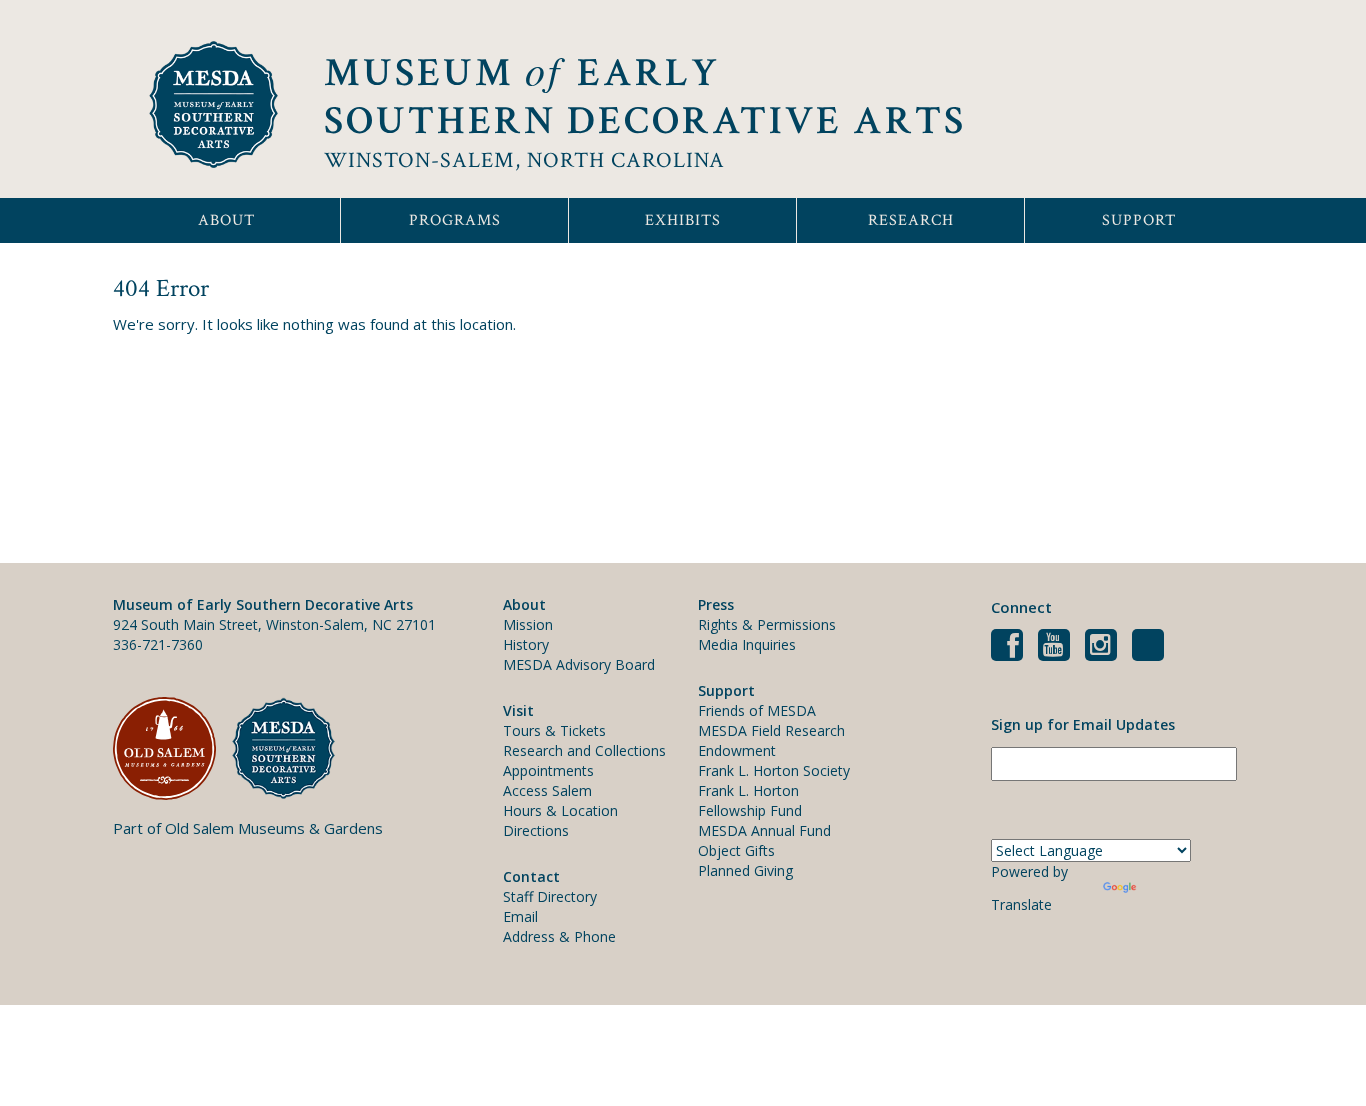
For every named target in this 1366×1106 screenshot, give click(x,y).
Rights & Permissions (767, 624)
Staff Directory (550, 896)
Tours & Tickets (554, 730)
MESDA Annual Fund (764, 830)
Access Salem (547, 790)
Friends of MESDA (757, 710)
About (226, 220)
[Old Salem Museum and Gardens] (172, 748)
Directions (536, 830)
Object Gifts (736, 850)
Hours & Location (560, 810)
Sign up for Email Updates (1083, 725)
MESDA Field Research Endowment (771, 740)
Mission (528, 624)
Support (1139, 220)
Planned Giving (745, 870)
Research (911, 220)
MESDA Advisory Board (579, 664)
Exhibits (683, 220)
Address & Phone (559, 936)
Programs (455, 220)
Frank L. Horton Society (774, 770)
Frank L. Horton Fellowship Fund (750, 800)
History (526, 644)
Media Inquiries (747, 644)
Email (520, 916)
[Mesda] (291, 748)
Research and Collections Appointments (584, 760)
